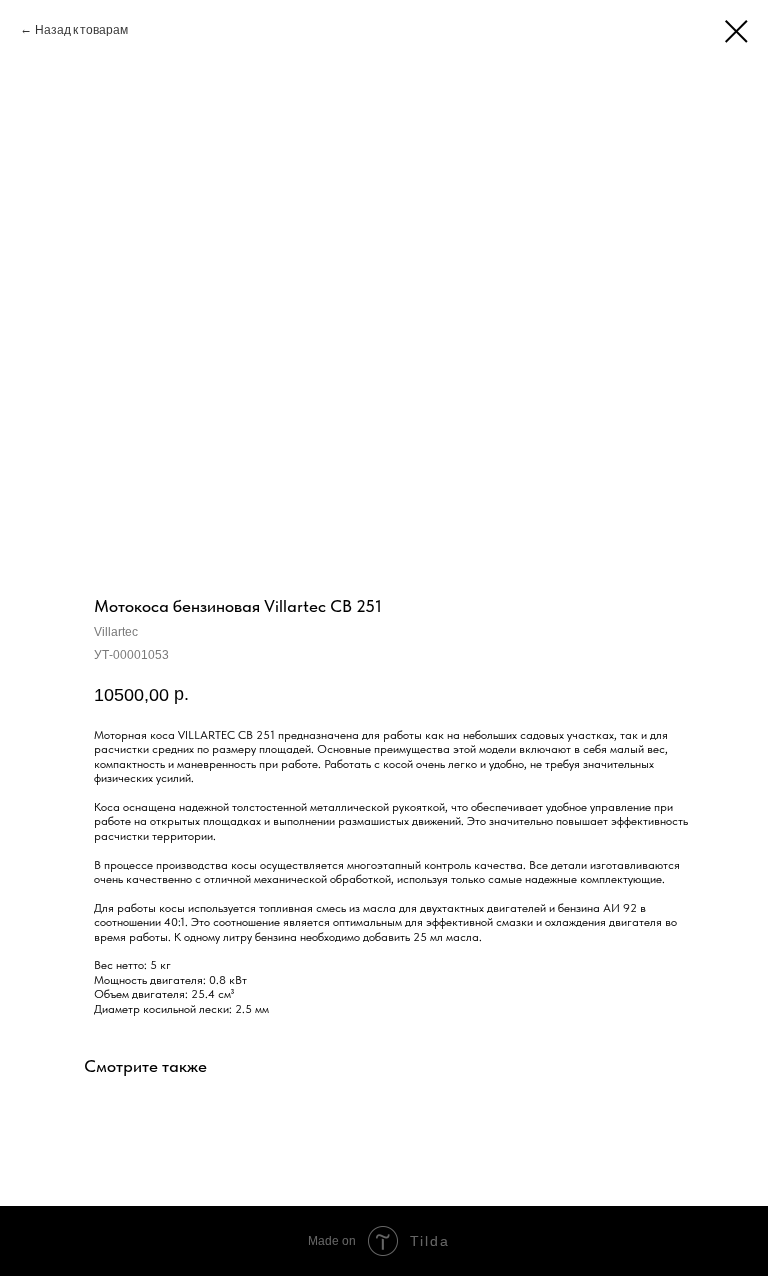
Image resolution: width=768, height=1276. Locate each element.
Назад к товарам (82, 29)
